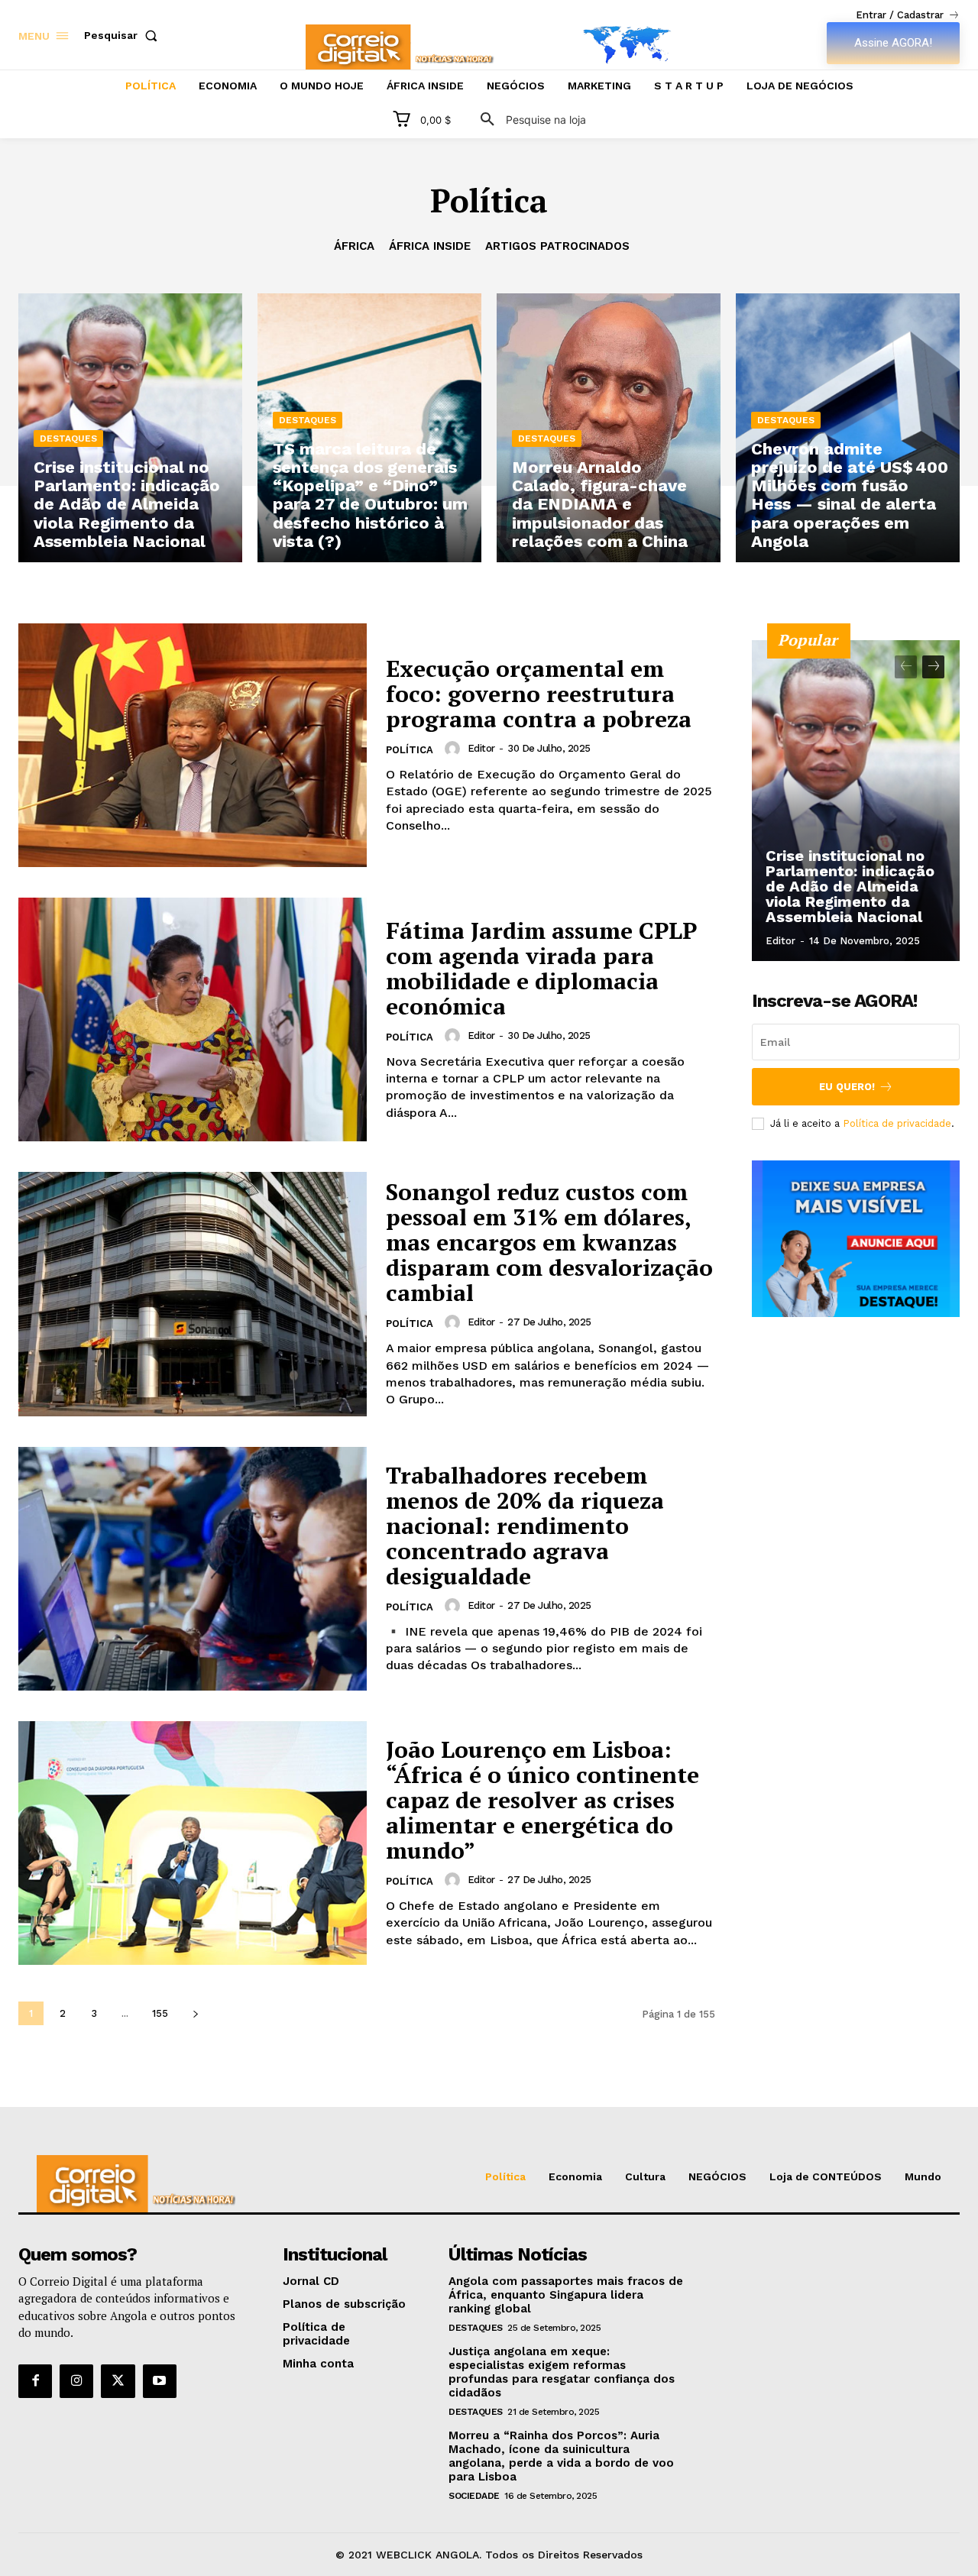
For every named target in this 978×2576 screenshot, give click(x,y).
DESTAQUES (68, 439)
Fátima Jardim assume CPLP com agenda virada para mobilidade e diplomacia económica (541, 968)
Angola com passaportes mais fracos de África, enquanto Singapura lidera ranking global (566, 2295)
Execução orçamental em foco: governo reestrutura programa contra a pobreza (539, 694)
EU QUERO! (847, 1087)
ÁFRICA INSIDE (430, 246)
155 (160, 2013)
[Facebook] (35, 2381)
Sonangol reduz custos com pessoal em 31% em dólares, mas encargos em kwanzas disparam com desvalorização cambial (549, 1242)
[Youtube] (160, 2381)
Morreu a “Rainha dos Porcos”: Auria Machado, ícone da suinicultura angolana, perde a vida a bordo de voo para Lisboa (561, 2456)
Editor (481, 748)
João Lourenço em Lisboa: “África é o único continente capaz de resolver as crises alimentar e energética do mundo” (542, 1800)
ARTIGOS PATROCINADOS (557, 246)
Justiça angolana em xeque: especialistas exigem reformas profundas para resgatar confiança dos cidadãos (562, 2372)
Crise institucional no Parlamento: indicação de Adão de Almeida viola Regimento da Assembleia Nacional (850, 886)
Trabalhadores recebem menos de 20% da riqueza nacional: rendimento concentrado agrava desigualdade (525, 1526)
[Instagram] (76, 2381)
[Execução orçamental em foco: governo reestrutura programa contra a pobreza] (193, 745)
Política (410, 750)
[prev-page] (906, 667)
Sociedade (474, 2496)
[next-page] (195, 2013)
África (354, 246)
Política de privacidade (897, 1123)
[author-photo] (455, 749)
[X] (118, 2381)
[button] (124, 35)
